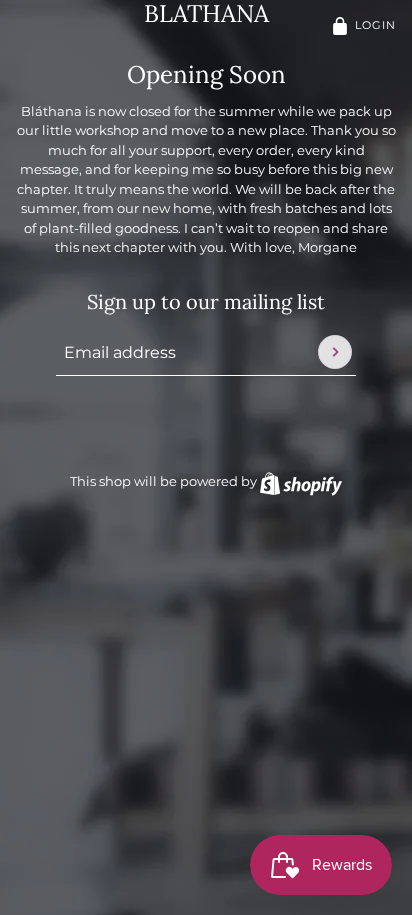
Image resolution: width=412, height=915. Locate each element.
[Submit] (335, 352)
